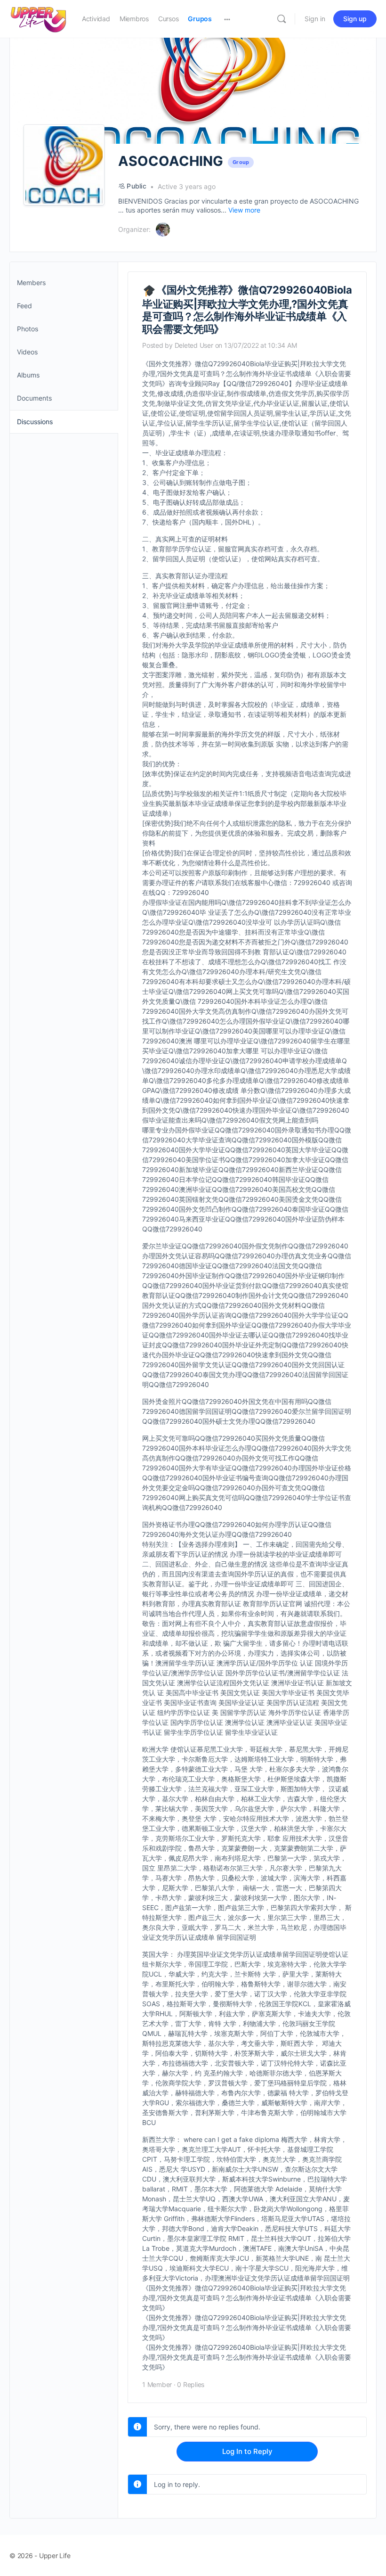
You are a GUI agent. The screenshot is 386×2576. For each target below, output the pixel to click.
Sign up (355, 19)
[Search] (281, 19)
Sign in (315, 19)
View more (244, 210)
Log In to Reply (247, 2451)
